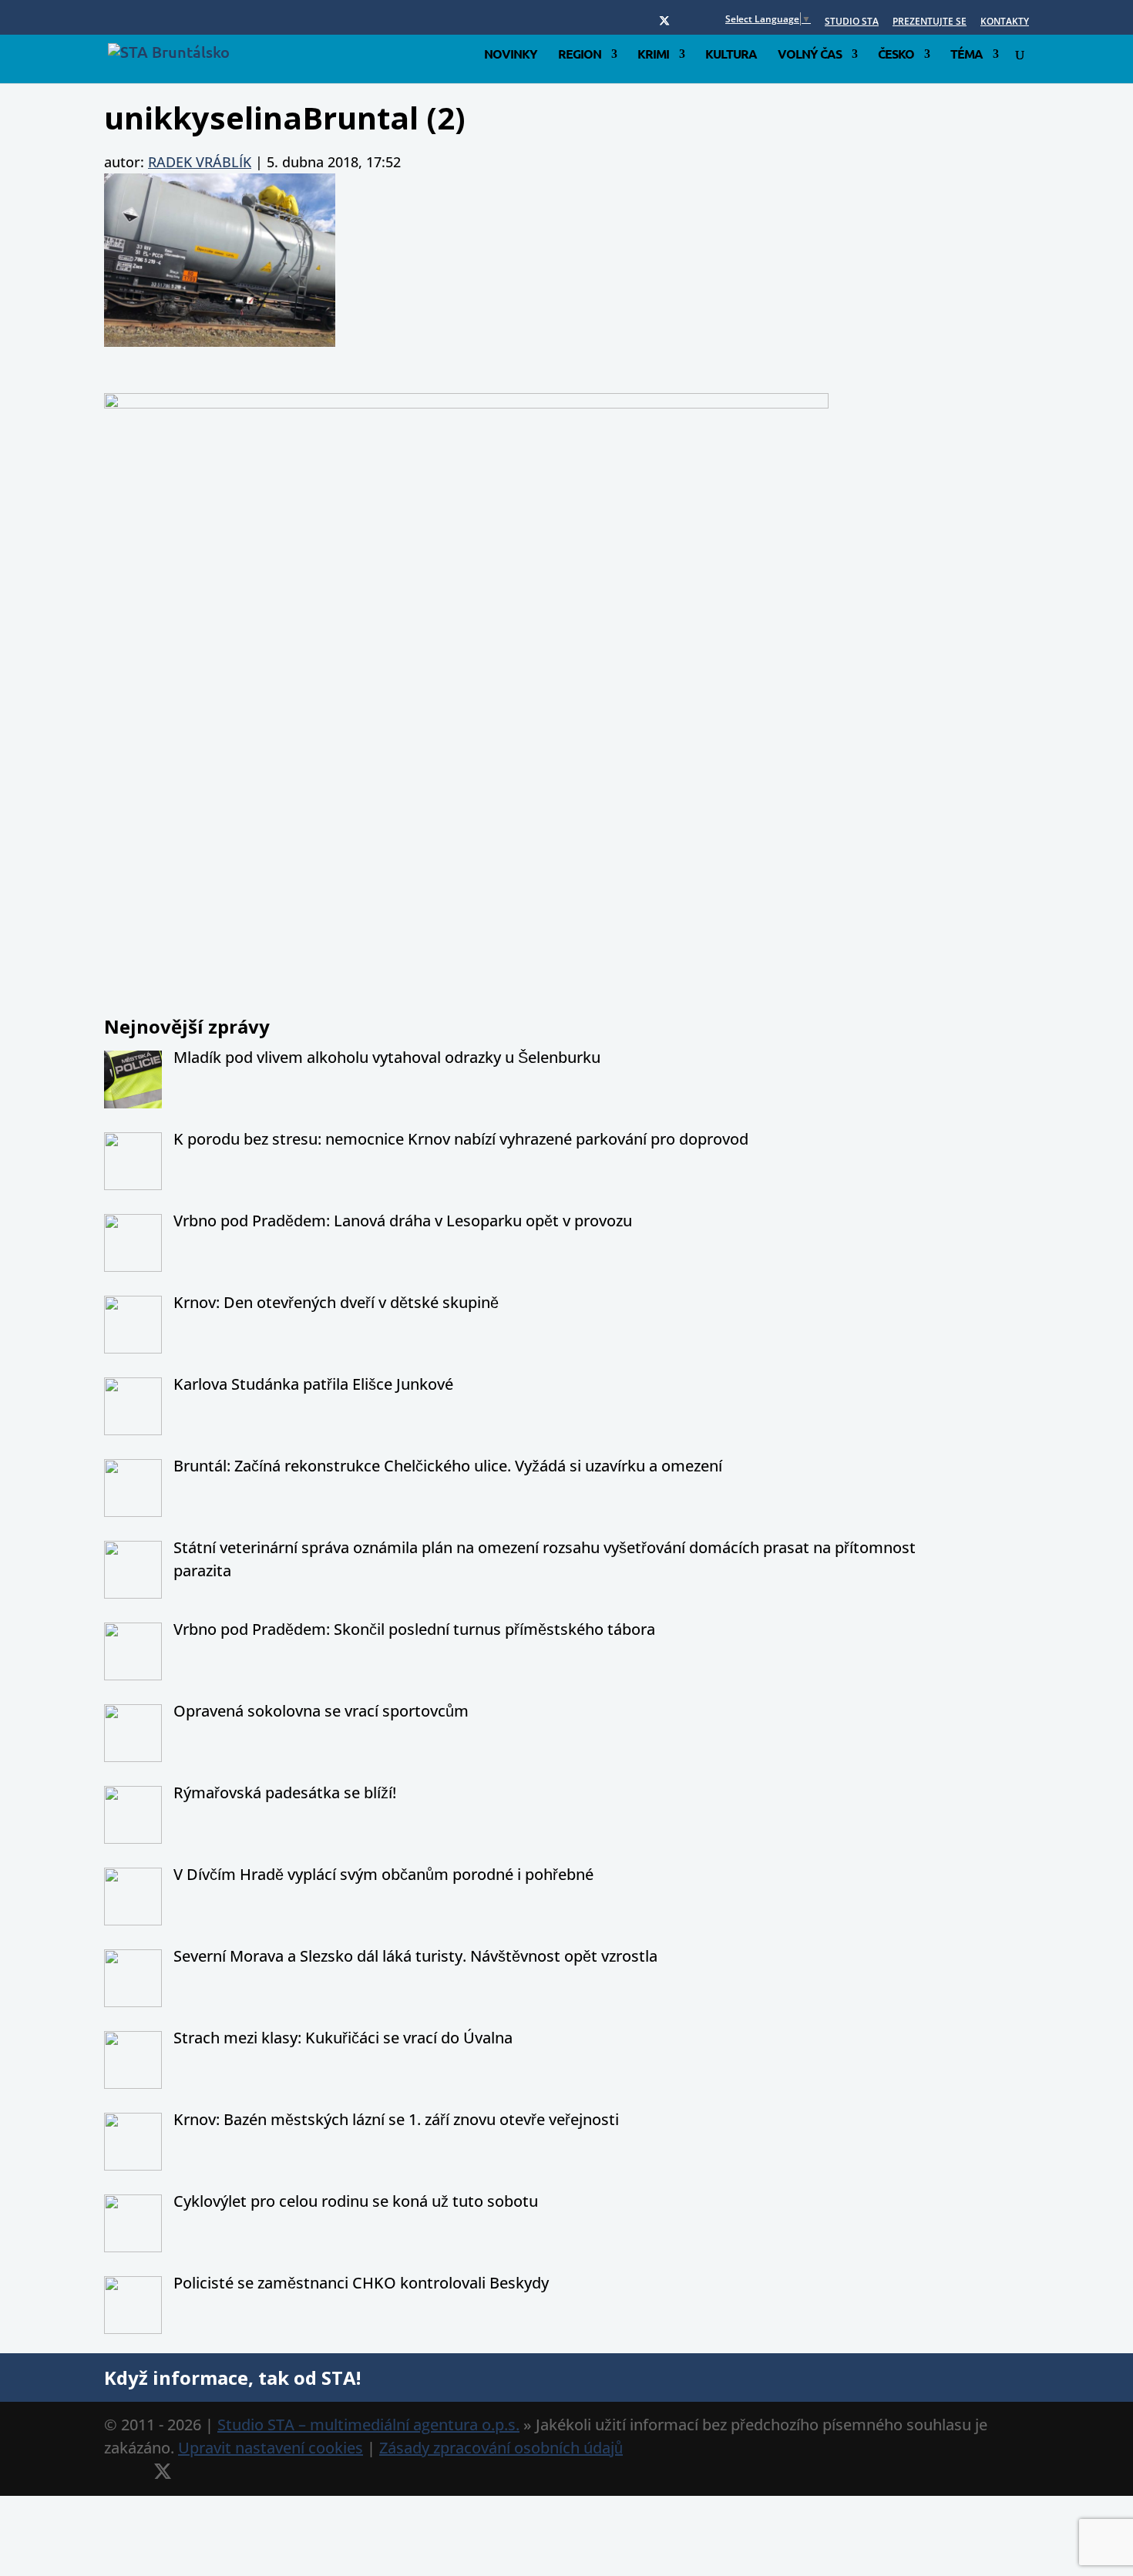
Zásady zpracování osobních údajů (501, 2448)
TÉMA (967, 55)
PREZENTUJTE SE (930, 22)
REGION (580, 55)
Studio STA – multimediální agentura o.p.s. (368, 2425)
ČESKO (896, 55)
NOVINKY (511, 55)
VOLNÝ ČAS (810, 55)
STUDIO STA (852, 22)
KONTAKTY (1005, 22)
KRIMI (653, 55)
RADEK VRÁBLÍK (200, 162)
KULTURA (731, 55)
